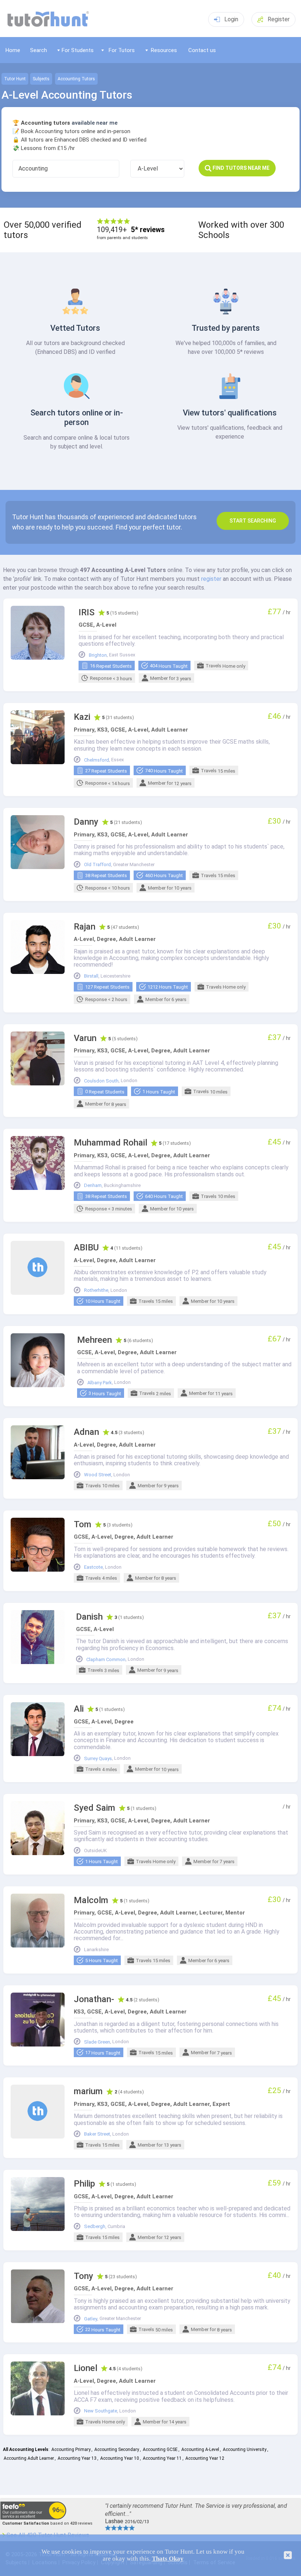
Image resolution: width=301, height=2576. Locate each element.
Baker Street (97, 2134)
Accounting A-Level (200, 2449)
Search (39, 50)
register (211, 579)
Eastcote (93, 1567)
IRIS (87, 613)
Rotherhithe (96, 1290)
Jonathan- (94, 1999)
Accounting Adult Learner (29, 2458)
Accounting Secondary (117, 2449)
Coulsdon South (101, 1081)
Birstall (91, 976)
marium (88, 2091)
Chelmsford (97, 760)
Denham (93, 1186)
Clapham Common (106, 1660)
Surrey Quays (98, 1759)
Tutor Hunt (15, 79)
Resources (164, 50)
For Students (78, 50)
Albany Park (100, 1383)
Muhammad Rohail (110, 1143)
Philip (84, 2184)
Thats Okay (168, 2559)
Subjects (41, 79)
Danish (89, 1617)
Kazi (82, 717)
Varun (85, 1038)
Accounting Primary (71, 2449)
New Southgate (101, 2411)
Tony (84, 2276)
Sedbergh (95, 2227)
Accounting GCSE (160, 2449)
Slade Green (97, 2042)
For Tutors (122, 50)
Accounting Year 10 (120, 2458)
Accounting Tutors (76, 79)
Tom (83, 1525)
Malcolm (91, 1900)
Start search (253, 521)
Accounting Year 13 (77, 2458)
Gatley (91, 2319)
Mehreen (95, 1340)
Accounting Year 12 (205, 2458)
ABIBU (86, 1248)
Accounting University (245, 2449)
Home (13, 50)
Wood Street (98, 1475)
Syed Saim (95, 1808)
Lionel (86, 2368)
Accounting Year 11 (162, 2458)
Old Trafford (97, 865)
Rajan (85, 927)
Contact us (202, 50)
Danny (86, 822)
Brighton (98, 655)
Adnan (86, 1432)
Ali (79, 1709)
